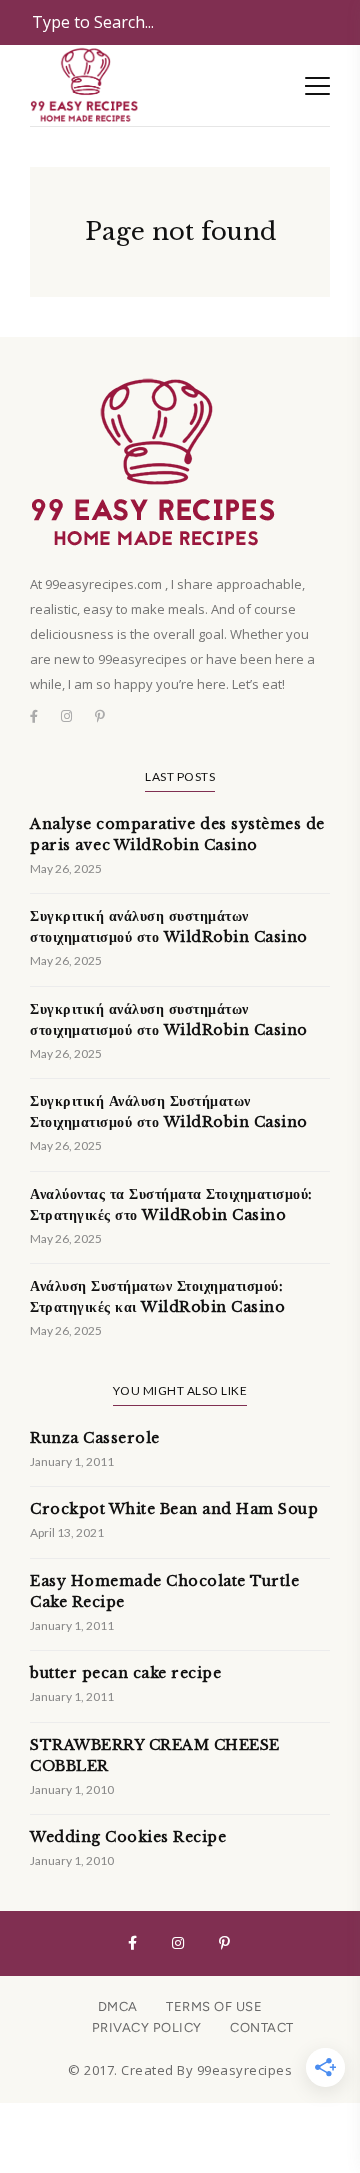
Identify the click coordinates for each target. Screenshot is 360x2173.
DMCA (118, 2006)
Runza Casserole (95, 1438)
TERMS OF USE (214, 2006)
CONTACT (262, 2027)
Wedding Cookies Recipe (128, 1837)
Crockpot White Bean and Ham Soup (174, 1509)
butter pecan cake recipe (125, 1673)
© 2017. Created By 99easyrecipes (180, 2070)
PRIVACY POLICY (147, 2027)
